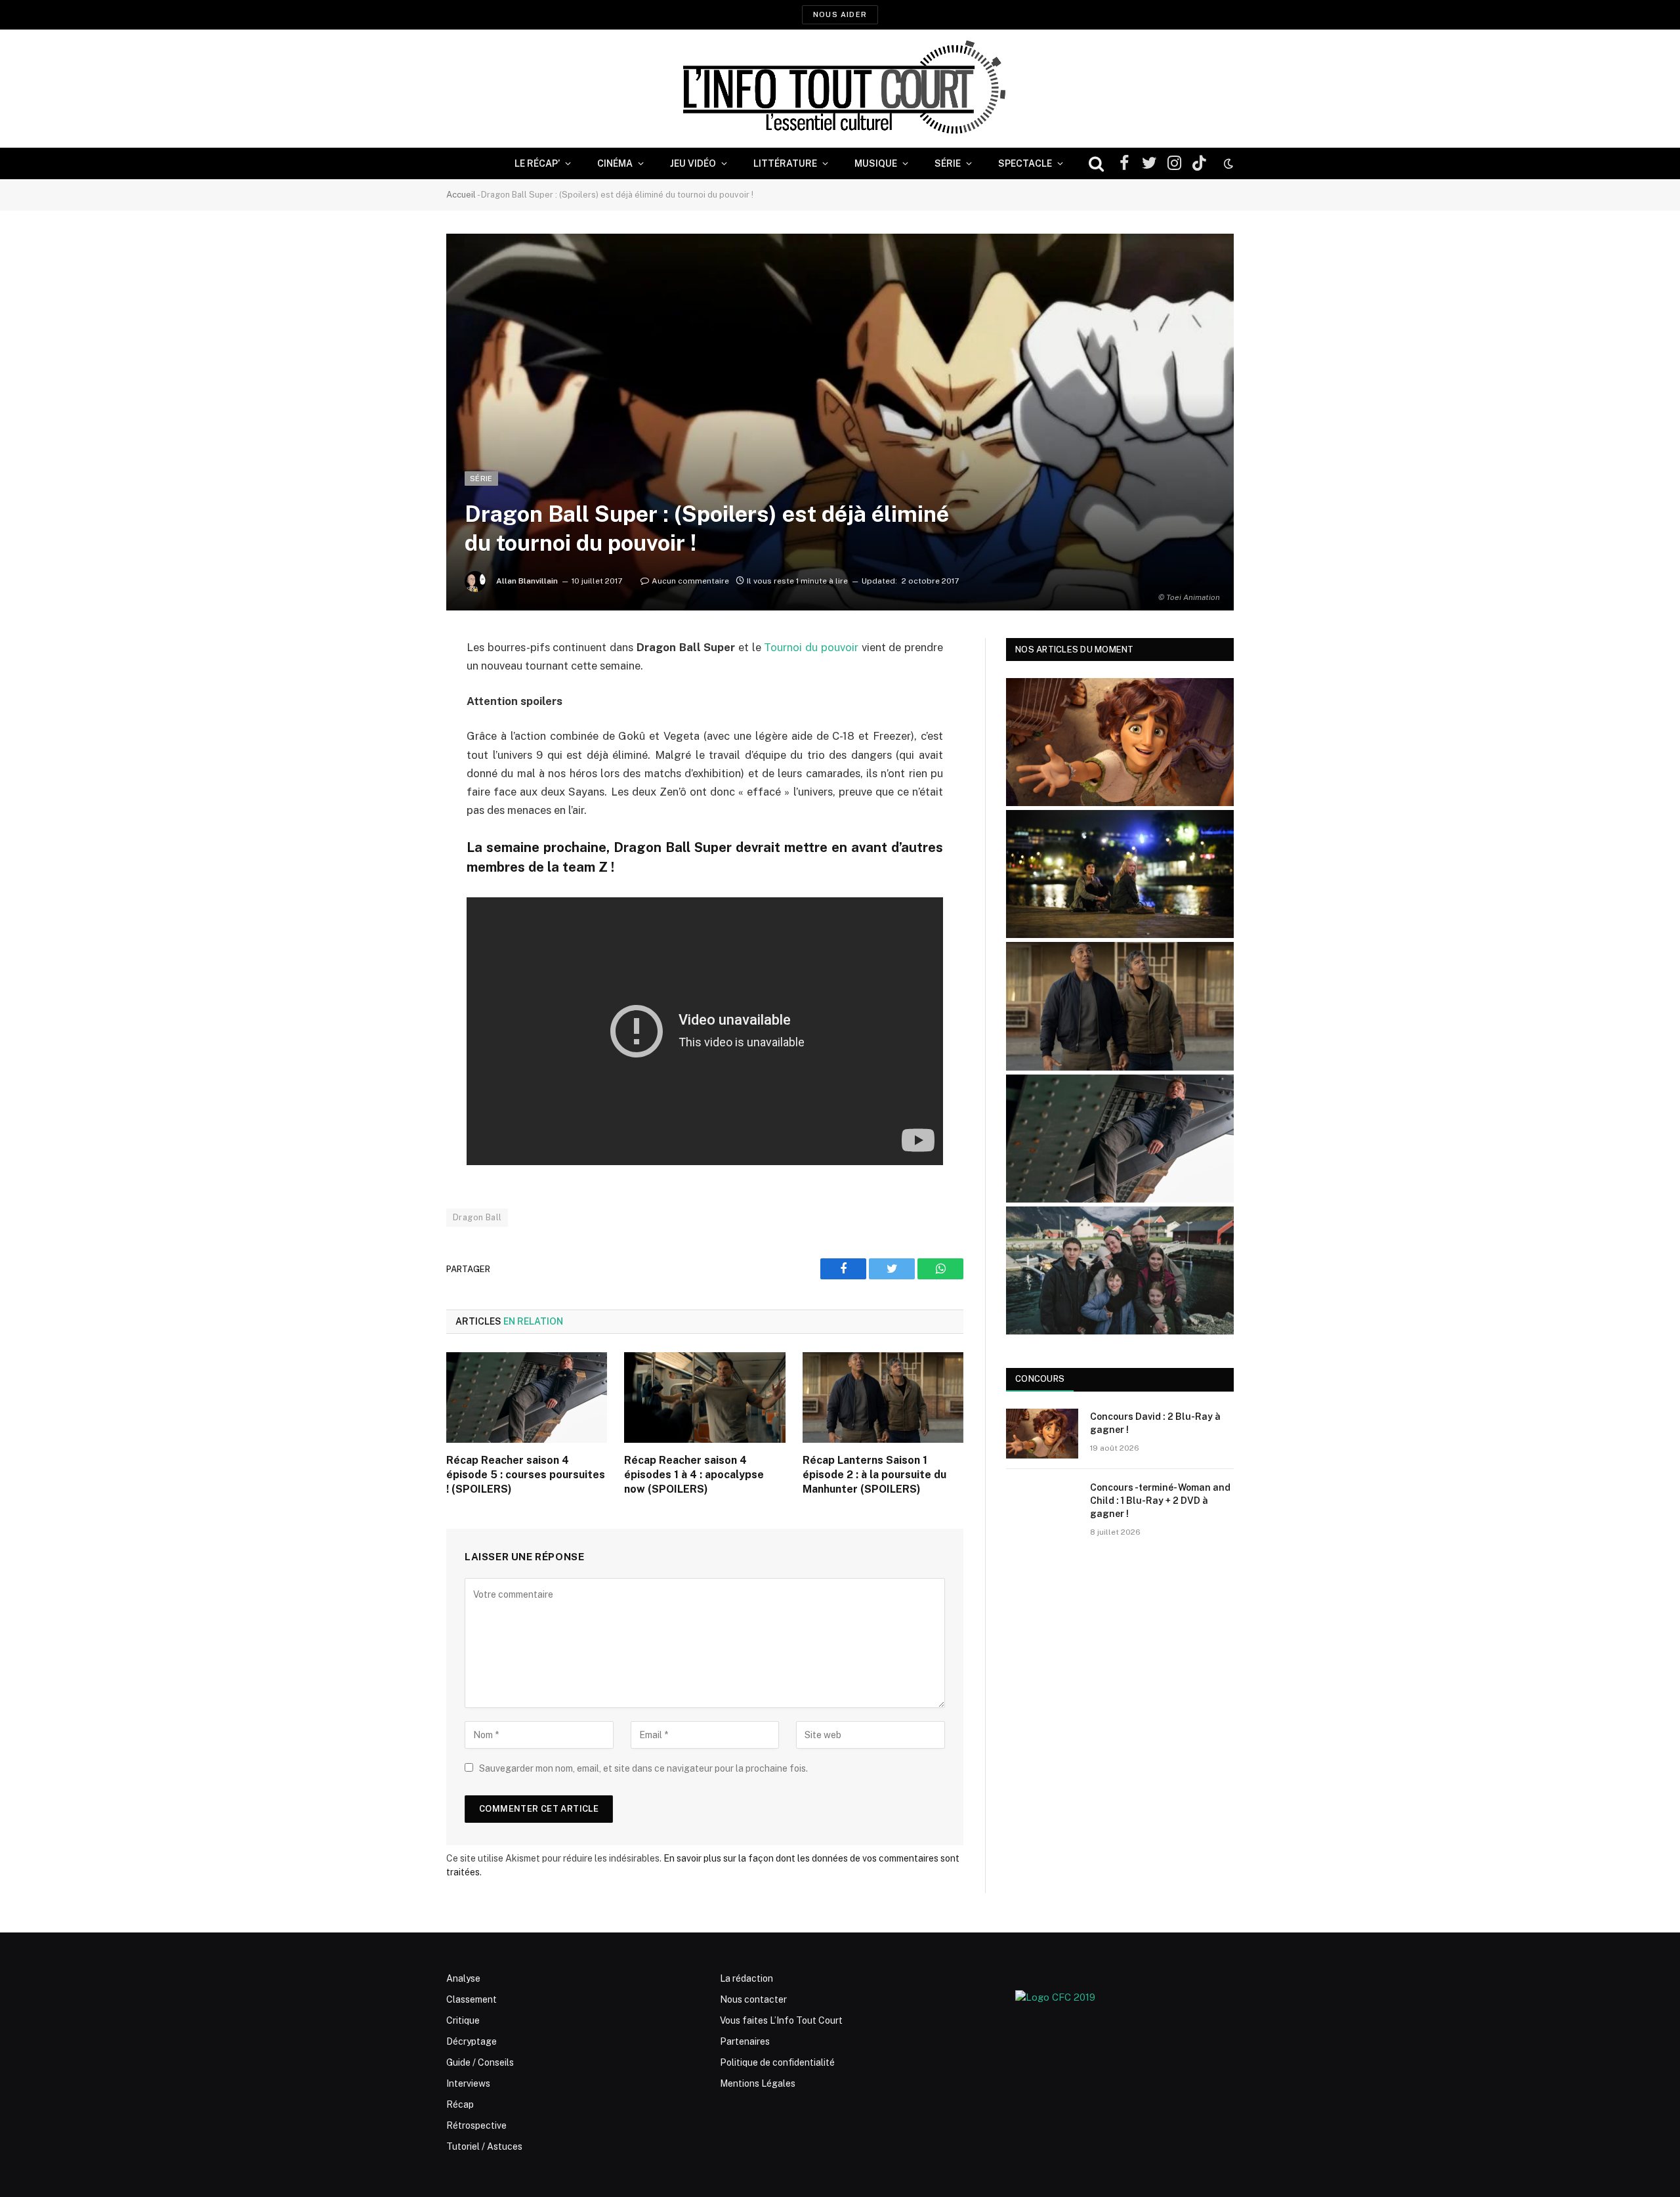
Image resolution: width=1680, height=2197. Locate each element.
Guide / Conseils (480, 2062)
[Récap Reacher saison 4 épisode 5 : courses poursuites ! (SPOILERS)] (527, 1397)
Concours (1040, 1379)
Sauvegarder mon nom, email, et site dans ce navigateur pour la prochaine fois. (643, 1768)
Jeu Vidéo (693, 163)
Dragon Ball (477, 1217)
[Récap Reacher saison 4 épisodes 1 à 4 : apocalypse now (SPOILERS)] (704, 1397)
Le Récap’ (537, 163)
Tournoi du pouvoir (811, 647)
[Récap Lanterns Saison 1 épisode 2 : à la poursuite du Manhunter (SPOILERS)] (883, 1397)
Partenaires (745, 2041)
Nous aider (840, 14)
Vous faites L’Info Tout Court (781, 2020)
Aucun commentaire (690, 581)
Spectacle (1025, 163)
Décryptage (472, 2041)
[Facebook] (400, 681)
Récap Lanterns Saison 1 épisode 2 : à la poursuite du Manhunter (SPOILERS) (874, 1475)
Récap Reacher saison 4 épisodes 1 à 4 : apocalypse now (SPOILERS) (694, 1475)
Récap (460, 2104)
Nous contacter (753, 1999)
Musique (876, 163)
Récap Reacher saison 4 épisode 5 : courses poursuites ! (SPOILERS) (526, 1475)
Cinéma (615, 163)
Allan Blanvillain (527, 581)
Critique (463, 2020)
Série (948, 163)
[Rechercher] (1096, 164)
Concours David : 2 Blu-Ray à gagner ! (1155, 1423)
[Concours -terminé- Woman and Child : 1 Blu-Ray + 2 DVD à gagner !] (1042, 1504)
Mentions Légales (758, 2083)
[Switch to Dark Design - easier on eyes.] (1227, 163)
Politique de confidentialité (777, 2062)
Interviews (468, 2083)
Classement (472, 1999)
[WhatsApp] (400, 748)
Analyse (463, 1978)
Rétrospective (476, 2125)
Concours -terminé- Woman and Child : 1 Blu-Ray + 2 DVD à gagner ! (1160, 1501)
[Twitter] (400, 715)
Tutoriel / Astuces (484, 2146)
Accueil (461, 195)
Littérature (785, 163)
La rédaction (746, 1978)
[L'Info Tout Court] (840, 89)
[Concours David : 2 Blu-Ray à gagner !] (1042, 1434)
